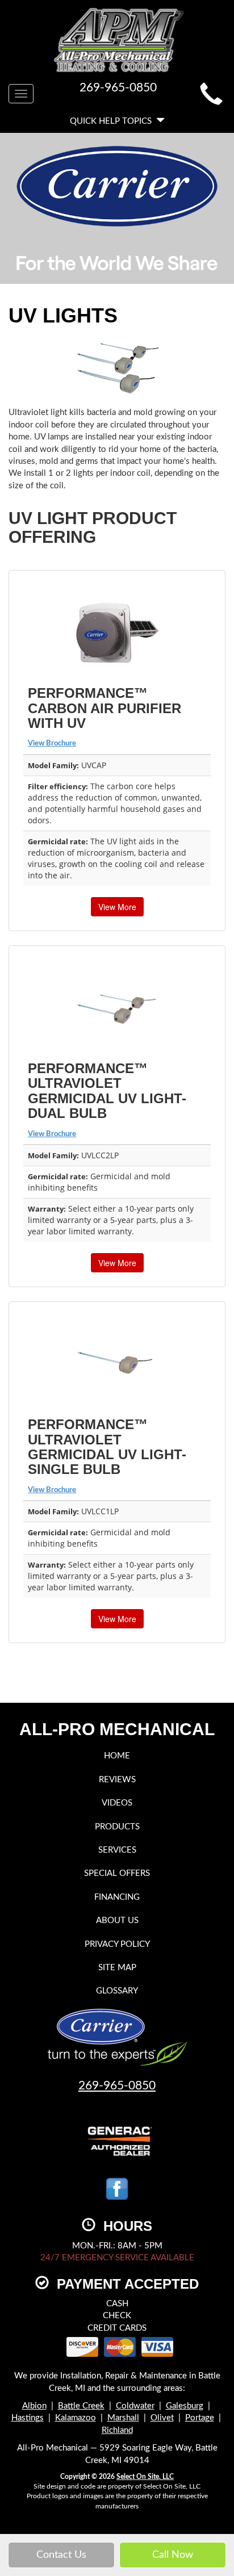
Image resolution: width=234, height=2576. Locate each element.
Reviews (117, 1780)
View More (117, 907)
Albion (34, 2406)
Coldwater (135, 2406)
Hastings (28, 2418)
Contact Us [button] (61, 2555)
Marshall (123, 2418)
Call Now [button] (173, 2555)
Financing (117, 1897)
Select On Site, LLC (145, 2477)
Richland (117, 2430)
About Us (117, 1921)
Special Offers (117, 1873)
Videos (117, 1803)
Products (117, 1827)
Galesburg (185, 2406)
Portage (200, 2418)
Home (117, 1756)
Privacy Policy (117, 1944)
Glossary (117, 1991)
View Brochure (52, 744)
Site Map (117, 1968)
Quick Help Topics (113, 121)
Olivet (162, 2418)
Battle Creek (81, 2406)
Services (117, 1850)
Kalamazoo (76, 2418)
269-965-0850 (117, 2086)
